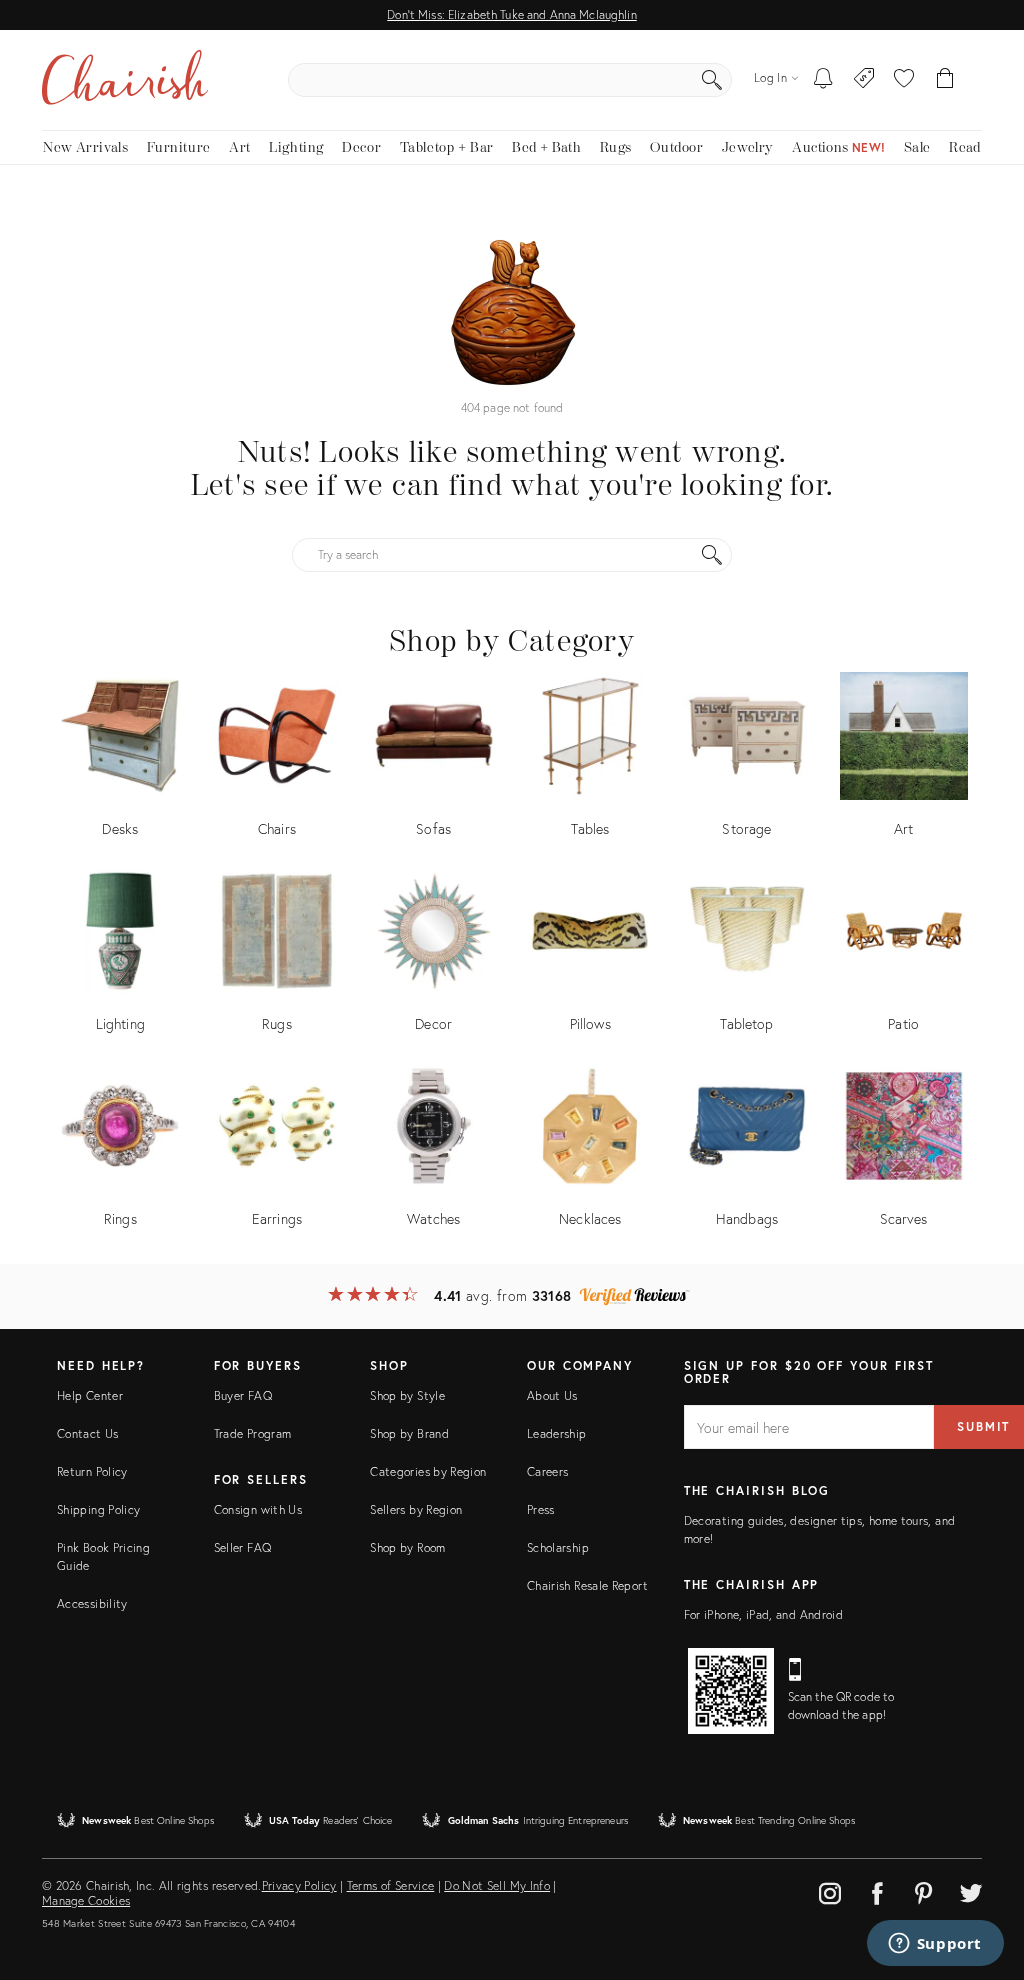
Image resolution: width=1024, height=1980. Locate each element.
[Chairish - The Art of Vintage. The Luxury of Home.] (125, 80)
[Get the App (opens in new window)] (731, 1691)
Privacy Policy (299, 1885)
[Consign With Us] (864, 80)
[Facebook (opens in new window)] (877, 1890)
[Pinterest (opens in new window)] (924, 1890)
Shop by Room (407, 1547)
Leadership (557, 1433)
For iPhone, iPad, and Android (763, 1614)
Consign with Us (258, 1509)
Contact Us (88, 1433)
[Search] (712, 80)
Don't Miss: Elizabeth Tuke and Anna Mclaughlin (511, 14)
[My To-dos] (823, 80)
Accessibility (92, 1603)
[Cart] (945, 80)
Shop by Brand (409, 1433)
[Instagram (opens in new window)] (830, 1890)
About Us (552, 1395)
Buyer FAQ (243, 1395)
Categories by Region (428, 1471)
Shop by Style (407, 1395)
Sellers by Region (416, 1509)
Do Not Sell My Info (497, 1885)
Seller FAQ (243, 1547)
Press (541, 1509)
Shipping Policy (98, 1509)
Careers (548, 1471)
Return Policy (92, 1471)
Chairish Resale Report (587, 1585)
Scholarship (558, 1547)
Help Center (90, 1395)
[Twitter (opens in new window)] (971, 1890)
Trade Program (253, 1433)
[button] (904, 80)
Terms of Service (391, 1885)
